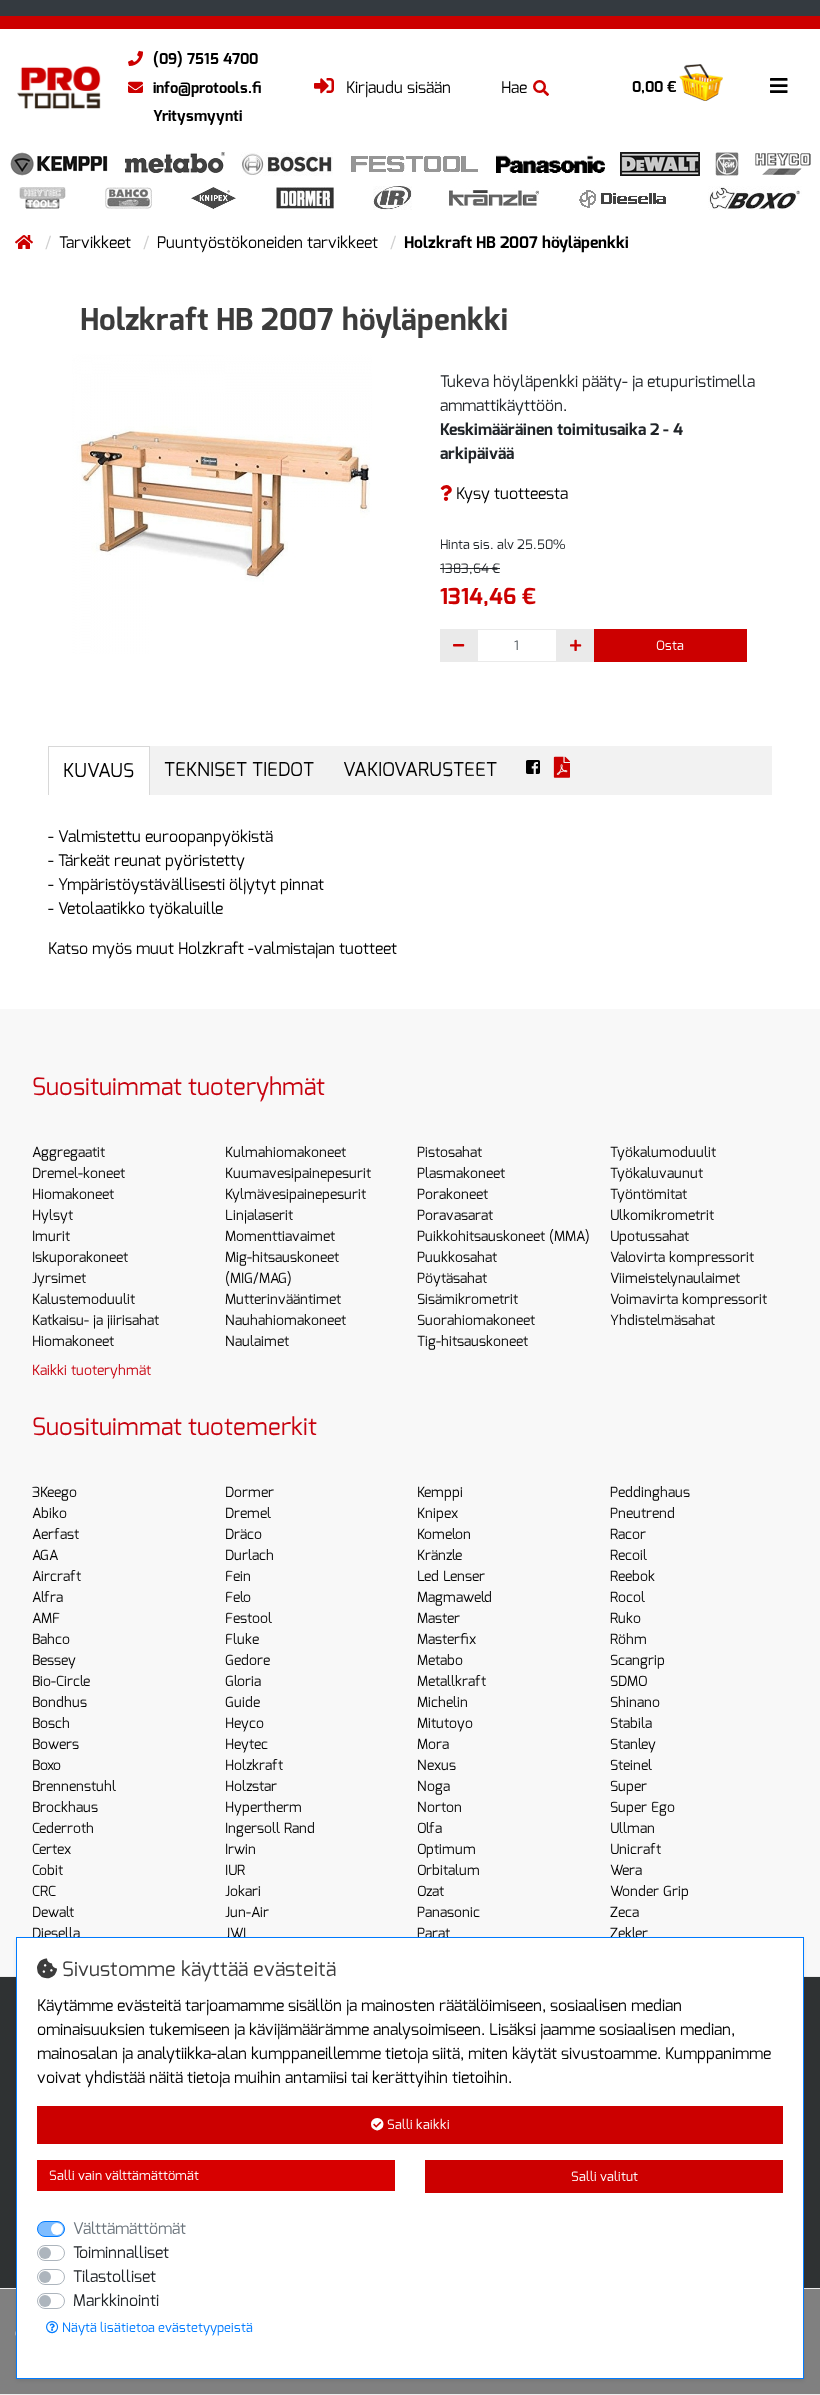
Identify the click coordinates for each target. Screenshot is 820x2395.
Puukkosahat (457, 1257)
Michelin (442, 1702)
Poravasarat (455, 1215)
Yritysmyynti (197, 116)
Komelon (444, 1534)
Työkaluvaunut (656, 1173)
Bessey (54, 1660)
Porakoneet (452, 1194)
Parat (433, 1933)
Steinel (631, 1765)
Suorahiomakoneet (476, 1320)
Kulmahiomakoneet (285, 1152)
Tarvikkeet (97, 242)
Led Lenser (451, 1576)
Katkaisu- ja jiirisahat (95, 1320)
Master (438, 1618)
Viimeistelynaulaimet (675, 1278)
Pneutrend (642, 1513)
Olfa (429, 1828)
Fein (238, 1576)
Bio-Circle (61, 1681)
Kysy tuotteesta (510, 493)
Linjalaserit (259, 1215)
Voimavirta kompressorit (688, 1299)
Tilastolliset (114, 2276)
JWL (238, 1933)
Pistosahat (449, 1152)
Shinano (635, 1702)
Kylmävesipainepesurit (295, 1194)
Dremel (248, 1513)
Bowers (55, 1744)
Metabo (440, 1660)
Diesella (56, 1933)
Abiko (49, 1513)
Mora (433, 1744)
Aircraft (56, 1576)
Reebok (632, 1576)
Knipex (437, 1513)
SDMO (628, 1681)
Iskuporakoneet (80, 1257)
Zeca (624, 1912)
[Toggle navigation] (779, 86)
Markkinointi (116, 2300)
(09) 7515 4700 (205, 59)
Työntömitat (648, 1194)
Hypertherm (263, 1807)
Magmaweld (454, 1597)
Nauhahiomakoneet (285, 1320)
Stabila (631, 1723)
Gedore (247, 1660)
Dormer (249, 1492)
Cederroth (63, 1828)
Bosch (51, 1723)
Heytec (246, 1744)
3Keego (54, 1492)
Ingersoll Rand (270, 1828)
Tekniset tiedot (239, 769)
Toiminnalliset (121, 2252)
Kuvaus (98, 770)
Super (628, 1786)
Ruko (625, 1618)
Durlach (249, 1555)
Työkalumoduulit (663, 1152)
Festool (248, 1618)
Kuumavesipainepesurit (298, 1173)
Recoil (628, 1555)
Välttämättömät (129, 2228)
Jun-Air (247, 1912)
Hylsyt (52, 1215)
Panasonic (448, 1912)
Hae (514, 87)
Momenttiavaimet (280, 1236)
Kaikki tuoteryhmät (91, 1370)
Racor (628, 1534)
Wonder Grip (649, 1891)
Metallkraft (451, 1681)
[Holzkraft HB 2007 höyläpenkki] (222, 502)
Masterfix (446, 1639)
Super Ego (642, 1807)
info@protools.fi (207, 88)
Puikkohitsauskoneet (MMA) (503, 1236)
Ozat (430, 1891)
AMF (46, 1618)
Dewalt (53, 1912)
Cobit (47, 1870)
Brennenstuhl (74, 1786)
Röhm (628, 1639)
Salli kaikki (417, 2124)
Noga (433, 1786)
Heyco (244, 1723)
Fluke (242, 1639)
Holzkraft (254, 1765)
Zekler (629, 1933)
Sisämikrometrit (467, 1299)
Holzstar (251, 1786)
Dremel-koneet (78, 1173)
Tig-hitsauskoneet (472, 1341)
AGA (45, 1555)
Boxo (46, 1765)
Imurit (51, 1236)
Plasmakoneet (461, 1173)
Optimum (446, 1849)
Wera (626, 1870)
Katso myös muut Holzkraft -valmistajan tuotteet (222, 948)
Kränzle (439, 1555)
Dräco (243, 1534)
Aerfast (55, 1534)
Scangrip (637, 1660)
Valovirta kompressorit (682, 1257)
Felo (238, 1597)
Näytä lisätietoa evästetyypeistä (156, 2327)
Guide (242, 1702)
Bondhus (59, 1702)
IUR (235, 1870)
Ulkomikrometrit (662, 1215)
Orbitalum (448, 1870)
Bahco (51, 1639)
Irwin (240, 1849)
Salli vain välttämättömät (124, 2175)
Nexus (436, 1765)
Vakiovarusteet (420, 769)
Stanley (633, 1744)
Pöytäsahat (452, 1278)
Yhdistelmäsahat (662, 1320)
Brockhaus (65, 1807)
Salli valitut (604, 2176)
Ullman (632, 1828)
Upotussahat (649, 1236)
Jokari (243, 1891)
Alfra (47, 1597)
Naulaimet (257, 1341)
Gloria (243, 1681)
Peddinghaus (650, 1492)
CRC (44, 1891)
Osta (670, 645)
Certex (51, 1849)
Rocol (627, 1597)
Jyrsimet (59, 1278)
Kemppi (440, 1492)
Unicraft (635, 1849)
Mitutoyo (445, 1723)
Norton (439, 1807)
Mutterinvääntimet (283, 1299)
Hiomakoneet (73, 1194)
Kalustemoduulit (83, 1299)
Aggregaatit (68, 1152)
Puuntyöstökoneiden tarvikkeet (269, 242)
